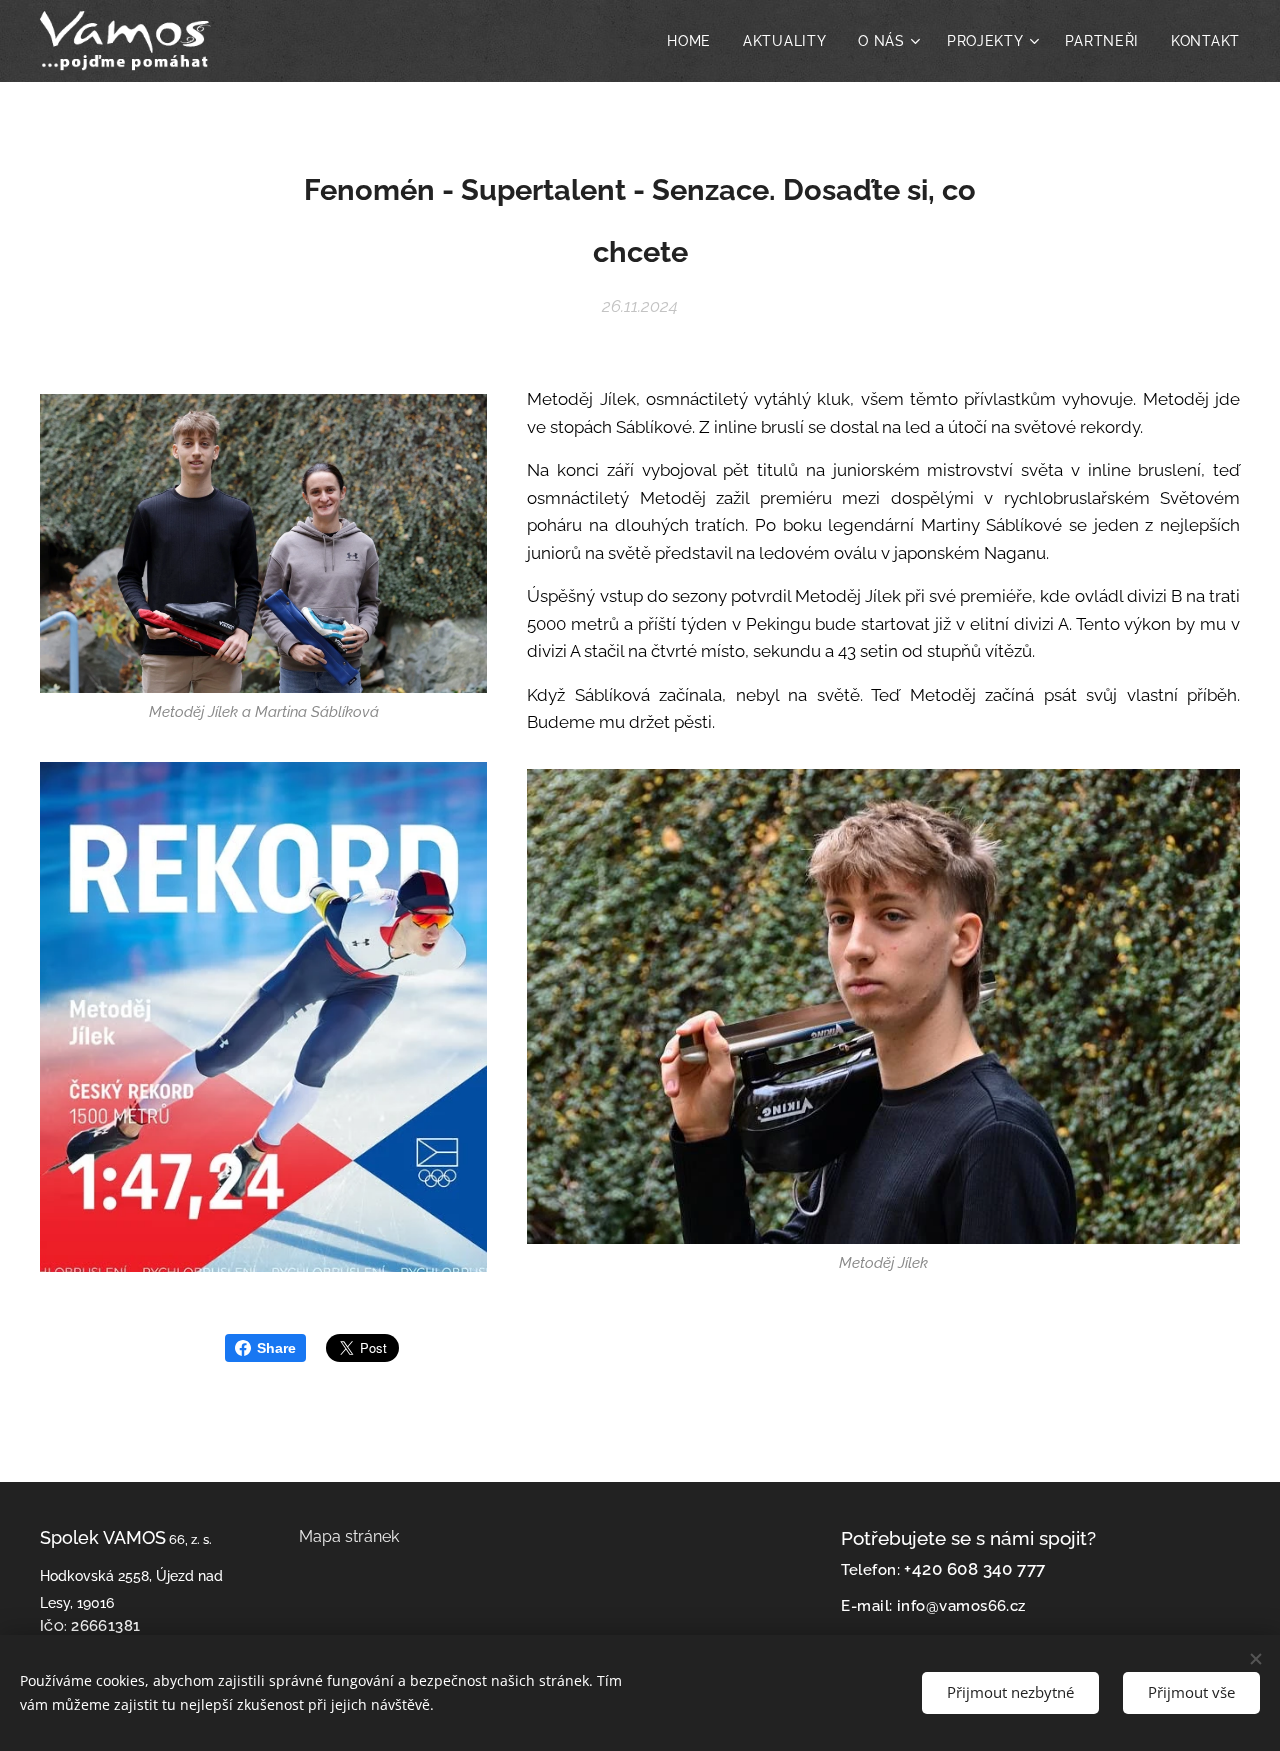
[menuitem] (694, 41)
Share (276, 1348)
